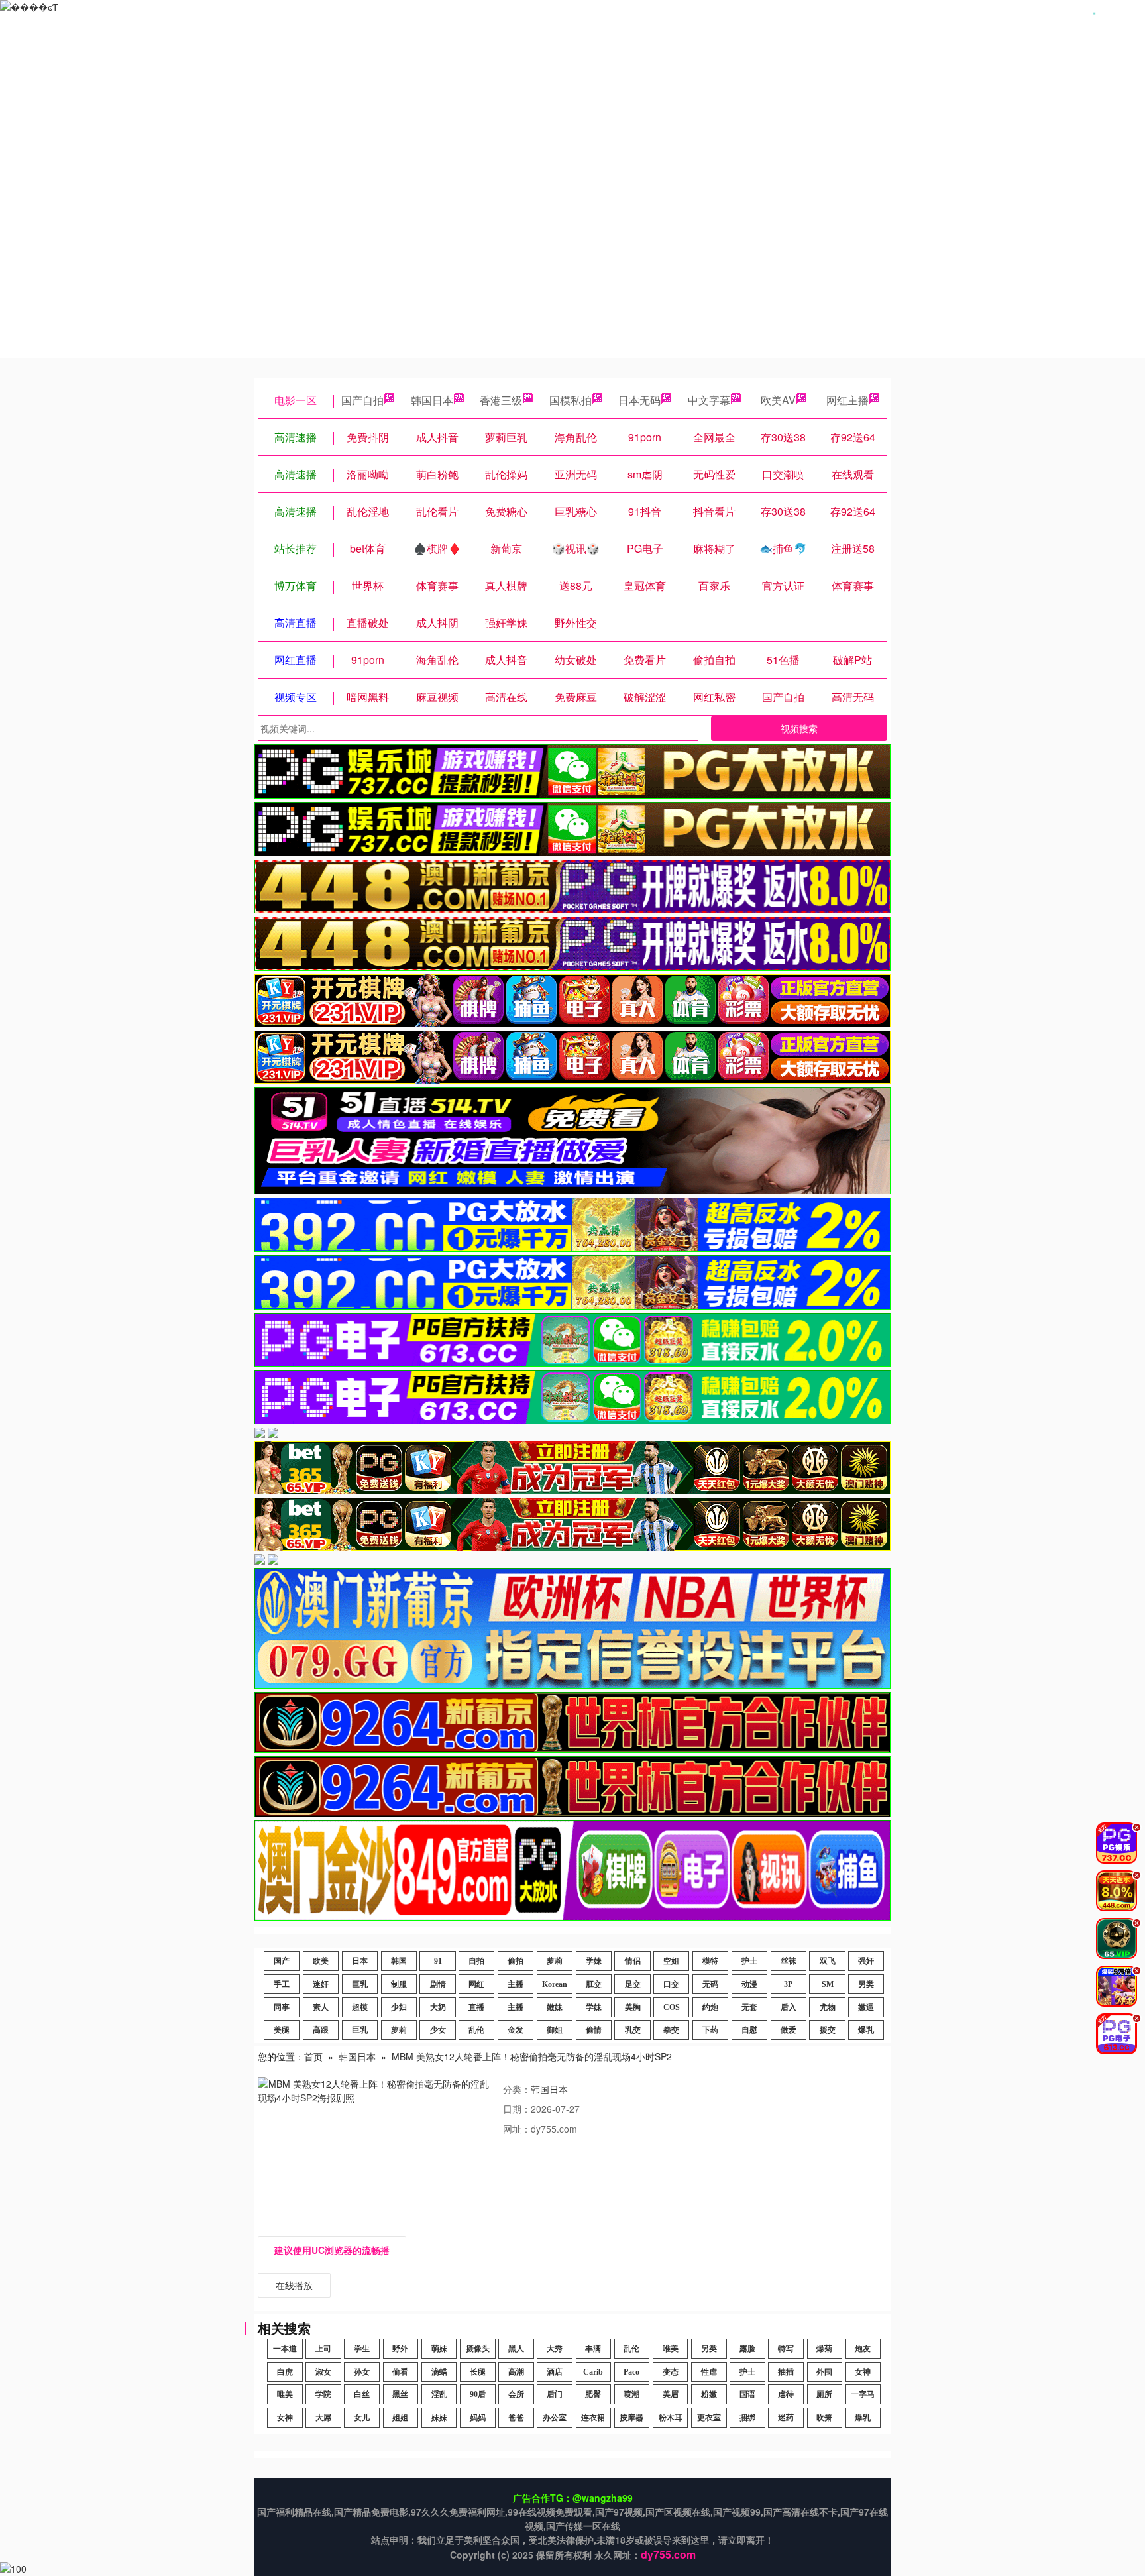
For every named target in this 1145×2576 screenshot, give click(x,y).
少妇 (399, 2007)
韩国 (399, 1961)
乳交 (633, 2030)
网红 (476, 1984)
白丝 (362, 2394)
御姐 (555, 2030)
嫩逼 (866, 2007)
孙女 (362, 2372)
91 (438, 1961)
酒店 (555, 2372)
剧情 (438, 1984)
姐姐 (400, 2418)
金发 (516, 2030)
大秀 (555, 2349)
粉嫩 (709, 2394)
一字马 (863, 2394)
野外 (400, 2349)
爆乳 (866, 2030)
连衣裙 (593, 2418)
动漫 (749, 1984)
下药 (710, 2030)
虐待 (786, 2394)
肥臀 (593, 2394)
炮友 (863, 2349)
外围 (824, 2372)
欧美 (321, 1961)
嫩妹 (555, 2007)
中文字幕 (709, 400)
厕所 (824, 2394)
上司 (323, 2349)
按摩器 (631, 2418)
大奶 (438, 2007)
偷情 (594, 2030)
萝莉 (555, 1961)
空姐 (671, 1961)
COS (672, 2007)
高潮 (516, 2372)
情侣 (633, 1961)
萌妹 (439, 2349)
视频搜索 (799, 728)
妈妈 (478, 2418)
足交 (633, 1984)
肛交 (594, 1984)
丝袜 (789, 1961)
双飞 (828, 1961)
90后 (478, 2394)
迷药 (786, 2418)
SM (828, 1984)
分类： (517, 2089)
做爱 (789, 2030)
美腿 (282, 2030)
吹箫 (824, 2418)
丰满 (593, 2349)
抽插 (786, 2372)
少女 (438, 2030)
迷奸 (321, 1984)
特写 (786, 2349)
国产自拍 (362, 400)
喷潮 (631, 2394)
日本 (360, 1961)
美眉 (671, 2394)
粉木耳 (671, 2418)
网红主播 (847, 400)
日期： (517, 2109)
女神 (863, 2372)
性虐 (709, 2372)
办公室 (555, 2418)
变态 (671, 2372)
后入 (789, 2007)
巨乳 (360, 1984)
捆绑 (747, 2418)
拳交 (671, 2030)
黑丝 (400, 2394)
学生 (362, 2349)
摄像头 (478, 2349)
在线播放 (294, 2285)
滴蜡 (439, 2372)
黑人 (516, 2349)
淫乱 (439, 2394)
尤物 (828, 2007)
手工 (282, 1984)
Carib (593, 2372)
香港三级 (501, 400)
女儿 (362, 2418)
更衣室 (709, 2418)
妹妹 (439, 2418)
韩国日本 (432, 400)
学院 (323, 2394)
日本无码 (639, 400)
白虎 (285, 2372)
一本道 (285, 2349)
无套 (749, 2007)
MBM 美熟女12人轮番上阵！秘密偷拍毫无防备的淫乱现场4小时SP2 (532, 2056)
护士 (749, 1961)
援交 (828, 2030)
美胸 (633, 2007)
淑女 (323, 2372)
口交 (671, 1984)
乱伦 (476, 2030)
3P (788, 1984)
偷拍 (516, 1961)
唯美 (671, 2349)
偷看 (400, 2372)
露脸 (747, 2349)
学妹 (594, 1961)
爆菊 (824, 2349)
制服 (399, 1984)
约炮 (710, 2007)
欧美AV (778, 400)
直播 (476, 2007)
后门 (555, 2394)
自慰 (749, 2030)
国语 (747, 2394)
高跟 (321, 2030)
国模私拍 (571, 400)
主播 (516, 1984)
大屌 (323, 2418)
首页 (313, 2056)
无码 (710, 1984)
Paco (631, 2372)
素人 (321, 2007)
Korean (555, 1984)
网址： (517, 2129)
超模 (360, 2007)
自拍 (476, 1961)
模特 (710, 1961)
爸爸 (516, 2418)
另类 (866, 1984)
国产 (282, 1961)
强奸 (866, 1961)
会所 (516, 2394)
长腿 (478, 2372)
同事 (282, 2007)
